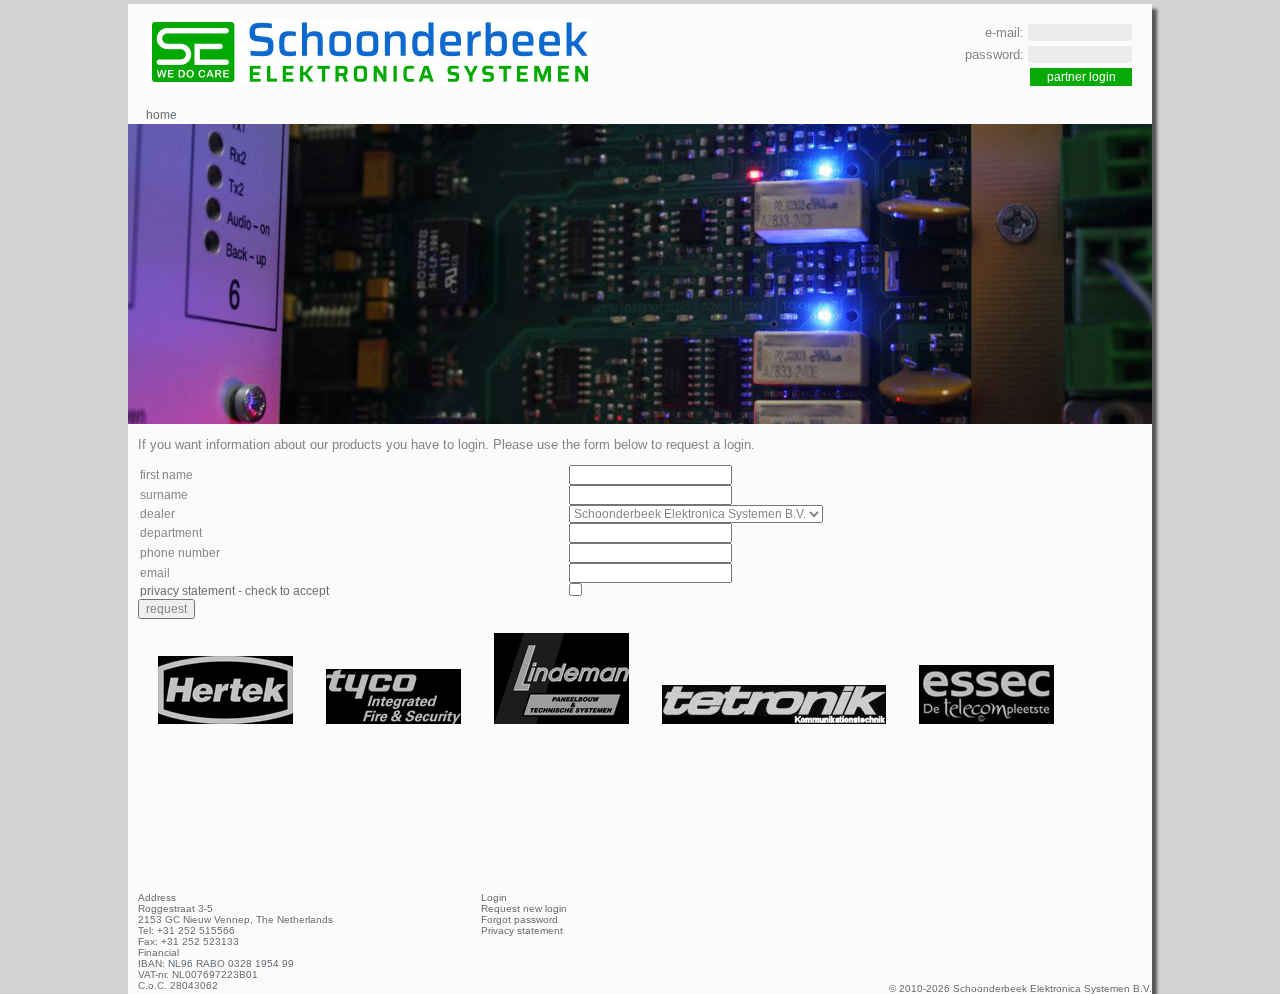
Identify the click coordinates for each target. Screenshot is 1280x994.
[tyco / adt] (395, 720)
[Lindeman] (563, 720)
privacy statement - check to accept (234, 591)
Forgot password (519, 919)
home (161, 115)
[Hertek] (227, 720)
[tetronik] (775, 720)
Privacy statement (522, 930)
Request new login (524, 908)
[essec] (986, 720)
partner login (1081, 77)
